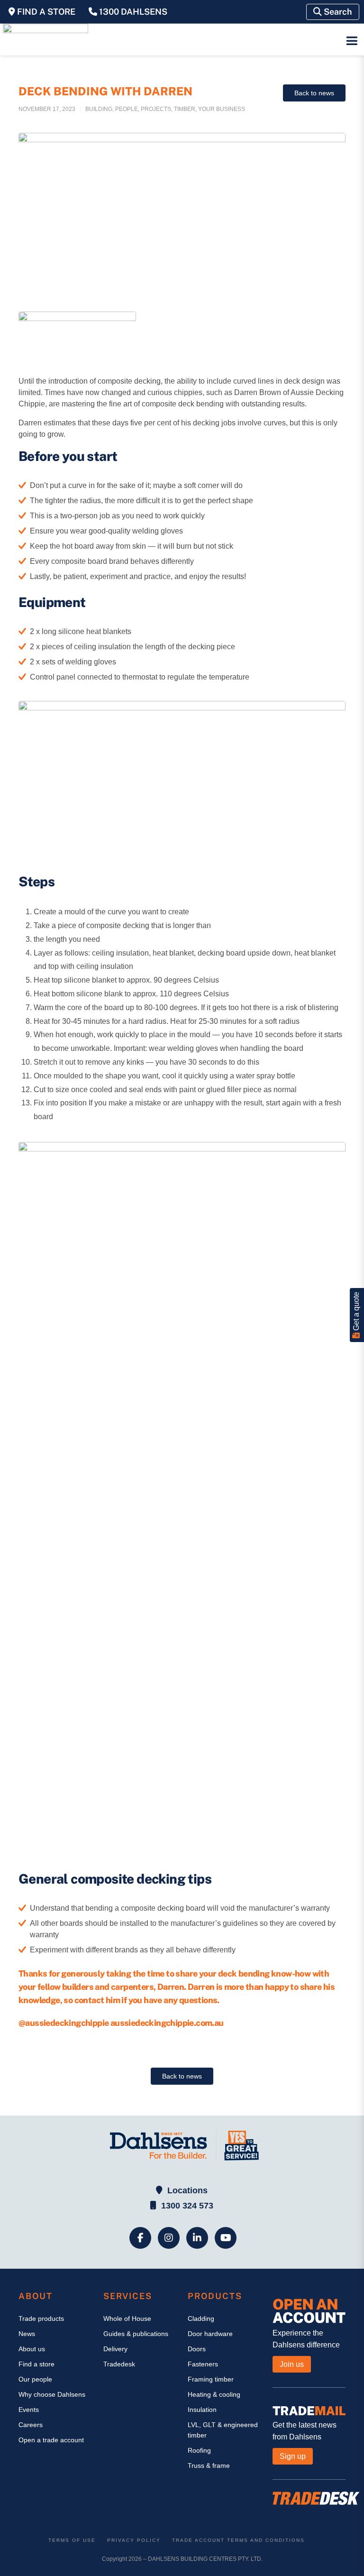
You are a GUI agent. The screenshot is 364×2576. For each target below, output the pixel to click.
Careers (31, 2425)
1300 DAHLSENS (132, 12)
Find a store (36, 2364)
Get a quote (356, 1312)
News (27, 2334)
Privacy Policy (134, 2540)
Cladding (201, 2318)
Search (337, 12)
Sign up (293, 2456)
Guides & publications (136, 2334)
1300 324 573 (187, 2206)
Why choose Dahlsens (52, 2394)
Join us (292, 2364)
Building (99, 109)
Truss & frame (209, 2466)
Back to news (314, 93)
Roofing (199, 2450)
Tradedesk (119, 2364)
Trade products (41, 2318)
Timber (185, 109)
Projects (156, 109)
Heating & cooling (214, 2394)
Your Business (222, 109)
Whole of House (127, 2318)
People (127, 109)
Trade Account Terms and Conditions (238, 2540)
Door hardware (210, 2334)
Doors (197, 2349)
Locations (187, 2190)
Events (29, 2410)
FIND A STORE (45, 12)
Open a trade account (51, 2440)
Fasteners (203, 2364)
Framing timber (211, 2379)
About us (32, 2349)
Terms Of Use (72, 2540)
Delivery (115, 2349)
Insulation (202, 2410)
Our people (35, 2379)
